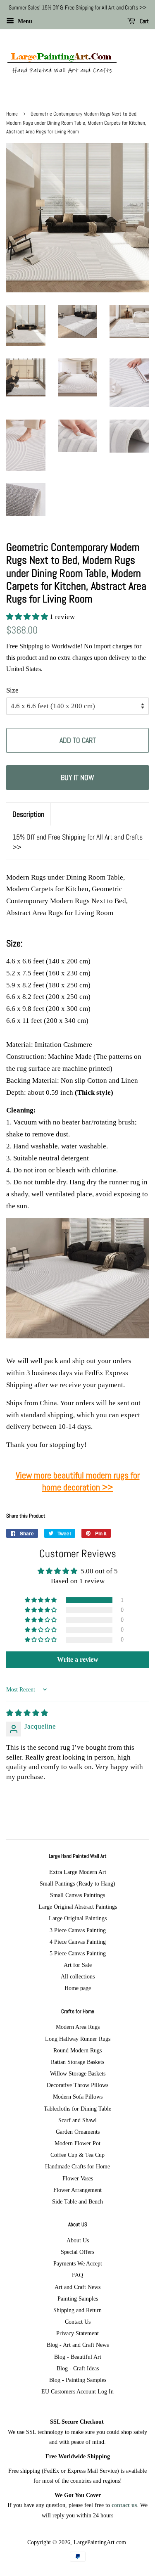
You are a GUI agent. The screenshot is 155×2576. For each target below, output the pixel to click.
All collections (78, 1976)
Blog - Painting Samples (78, 2380)
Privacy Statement (77, 2333)
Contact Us (78, 2322)
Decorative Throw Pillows (77, 2085)
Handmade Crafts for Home (77, 2166)
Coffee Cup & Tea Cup (77, 2155)
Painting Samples (78, 2298)
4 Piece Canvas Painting (78, 1942)
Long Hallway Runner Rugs (78, 2039)
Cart (144, 21)
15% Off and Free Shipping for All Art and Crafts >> (77, 842)
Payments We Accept (78, 2263)
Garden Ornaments (78, 2132)
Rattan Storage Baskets (77, 2062)
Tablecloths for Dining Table (77, 2109)
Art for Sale (78, 1965)
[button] (28, 617)
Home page (78, 1988)
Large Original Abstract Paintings (78, 1907)
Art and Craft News (77, 2287)
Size (12, 690)
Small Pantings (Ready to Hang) (77, 1883)
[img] (27, 1713)
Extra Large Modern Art (78, 1872)
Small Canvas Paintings (77, 1895)
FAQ (77, 2275)
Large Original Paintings (78, 1918)
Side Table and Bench (77, 2201)
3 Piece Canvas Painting (78, 1930)
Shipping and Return (77, 2310)
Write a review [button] (78, 1659)
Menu (24, 21)
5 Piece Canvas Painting (78, 1953)
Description (28, 814)
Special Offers (77, 2252)
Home (12, 114)
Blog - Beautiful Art (78, 2357)
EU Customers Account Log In (77, 2391)
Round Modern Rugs (77, 2050)
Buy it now (77, 777)
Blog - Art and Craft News (78, 2345)
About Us (78, 2240)
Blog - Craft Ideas (78, 2368)
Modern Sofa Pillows (78, 2097)
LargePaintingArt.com (100, 2542)
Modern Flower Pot (77, 2143)
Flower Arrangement (77, 2190)
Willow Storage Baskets (78, 2073)
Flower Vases (78, 2178)
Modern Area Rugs (78, 2027)
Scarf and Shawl (77, 2120)
